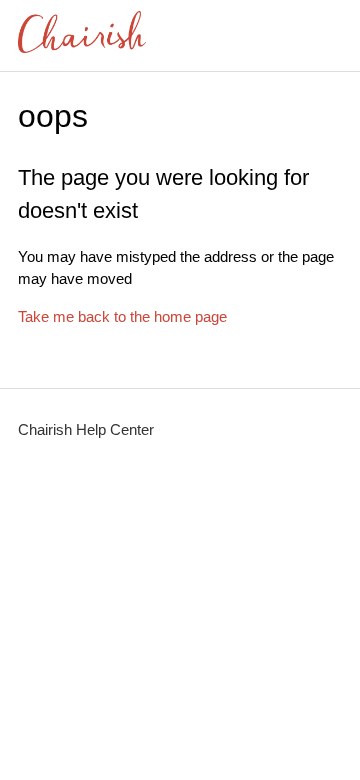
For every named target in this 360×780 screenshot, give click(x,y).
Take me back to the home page (122, 316)
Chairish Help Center (86, 429)
